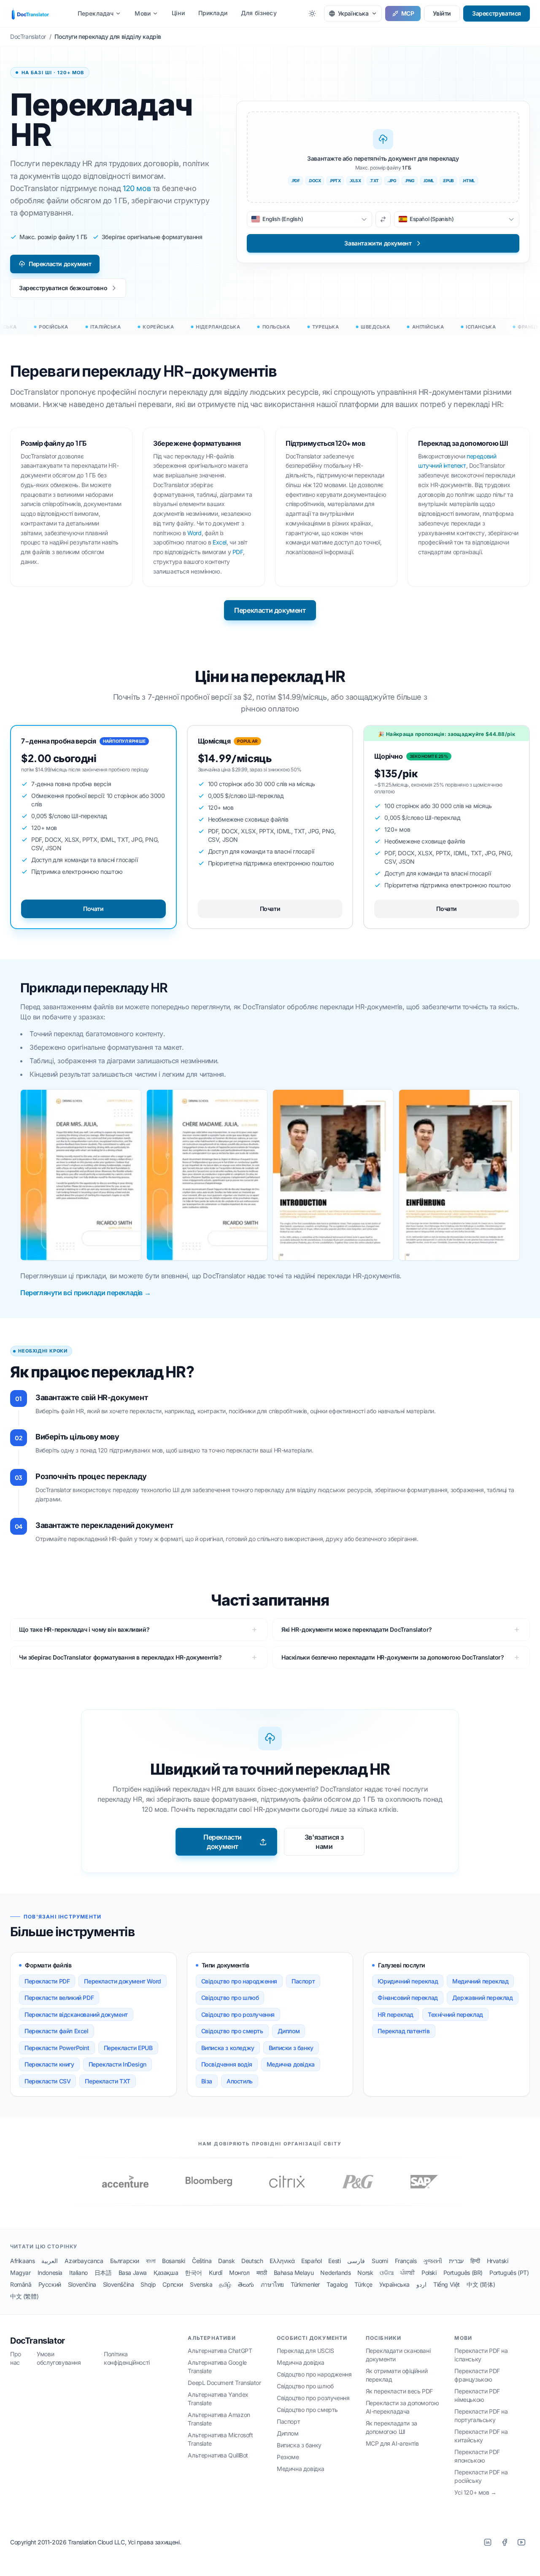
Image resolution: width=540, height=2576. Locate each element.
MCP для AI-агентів (392, 2443)
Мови (143, 13)
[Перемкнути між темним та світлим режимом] (312, 13)
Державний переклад (483, 1998)
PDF (238, 552)
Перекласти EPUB (128, 2048)
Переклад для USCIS (305, 2351)
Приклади (213, 13)
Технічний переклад (455, 2014)
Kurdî (216, 2273)
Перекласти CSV (47, 2081)
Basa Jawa (133, 2273)
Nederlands (335, 2273)
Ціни (178, 13)
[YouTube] (521, 2542)
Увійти (442, 13)
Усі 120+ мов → (475, 2492)
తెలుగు (246, 2284)
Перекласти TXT (107, 2081)
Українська (394, 2284)
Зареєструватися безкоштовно (63, 288)
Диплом (289, 2031)
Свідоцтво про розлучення (238, 2014)
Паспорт (303, 1981)
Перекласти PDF (47, 1981)
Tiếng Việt (447, 2284)
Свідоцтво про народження (239, 1981)
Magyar (20, 2273)
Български (125, 2261)
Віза (207, 2081)
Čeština (202, 2261)
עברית (456, 2261)
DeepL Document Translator (224, 2383)
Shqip (148, 2284)
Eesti (334, 2261)
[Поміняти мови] (383, 219)
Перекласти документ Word (122, 1981)
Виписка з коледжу (228, 2048)
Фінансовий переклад (408, 1998)
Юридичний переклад (408, 1981)
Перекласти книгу (49, 2064)
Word (194, 533)
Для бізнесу (259, 13)
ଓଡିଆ (387, 2273)
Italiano (78, 2273)
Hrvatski (498, 2261)
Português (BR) (463, 2273)
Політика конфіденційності (127, 2358)
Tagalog (337, 2284)
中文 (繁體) (24, 2296)
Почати (93, 909)
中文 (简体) (481, 2284)
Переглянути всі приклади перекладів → (85, 1293)
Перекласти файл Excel (57, 2031)
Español (311, 2261)
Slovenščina (119, 2284)
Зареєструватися (497, 13)
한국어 (193, 2273)
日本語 (103, 2273)
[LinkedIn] (488, 2542)
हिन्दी (475, 2261)
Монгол (239, 2273)
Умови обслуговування (59, 2358)
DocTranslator (38, 2341)
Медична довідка (291, 2064)
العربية (50, 2261)
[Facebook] (505, 2542)
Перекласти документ (60, 264)
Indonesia (50, 2273)
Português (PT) (509, 2273)
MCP (408, 13)
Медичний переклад (480, 1981)
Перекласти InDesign (117, 2064)
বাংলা (151, 2261)
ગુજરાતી (432, 2261)
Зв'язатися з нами (324, 1842)
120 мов (137, 188)
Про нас (16, 2358)
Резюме (288, 2457)
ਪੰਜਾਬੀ (408, 2273)
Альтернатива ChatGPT (220, 2351)
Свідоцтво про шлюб (230, 1998)
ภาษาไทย (272, 2284)
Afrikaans (22, 2261)
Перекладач (96, 13)
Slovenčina (82, 2284)
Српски (173, 2284)
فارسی (356, 2261)
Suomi (380, 2261)
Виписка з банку (299, 2445)
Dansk (226, 2261)
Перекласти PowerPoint (57, 2048)
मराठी (262, 2273)
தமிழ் (225, 2284)
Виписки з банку (291, 2048)
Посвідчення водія (227, 2064)
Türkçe (363, 2284)
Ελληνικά (282, 2261)
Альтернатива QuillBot (218, 2455)
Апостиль (240, 2081)
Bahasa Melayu (294, 2273)
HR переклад (396, 2014)
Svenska (201, 2284)
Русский (50, 2284)
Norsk (365, 2273)
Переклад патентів (404, 2031)
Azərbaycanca (84, 2261)
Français (406, 2261)
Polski (429, 2273)
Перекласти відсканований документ (76, 2014)
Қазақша (166, 2273)
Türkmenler (305, 2284)
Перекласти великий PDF (59, 1998)
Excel (220, 542)
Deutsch (252, 2261)
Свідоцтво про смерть (232, 2031)
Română (21, 2284)
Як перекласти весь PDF (399, 2391)
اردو (421, 2284)
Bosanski (174, 2261)
